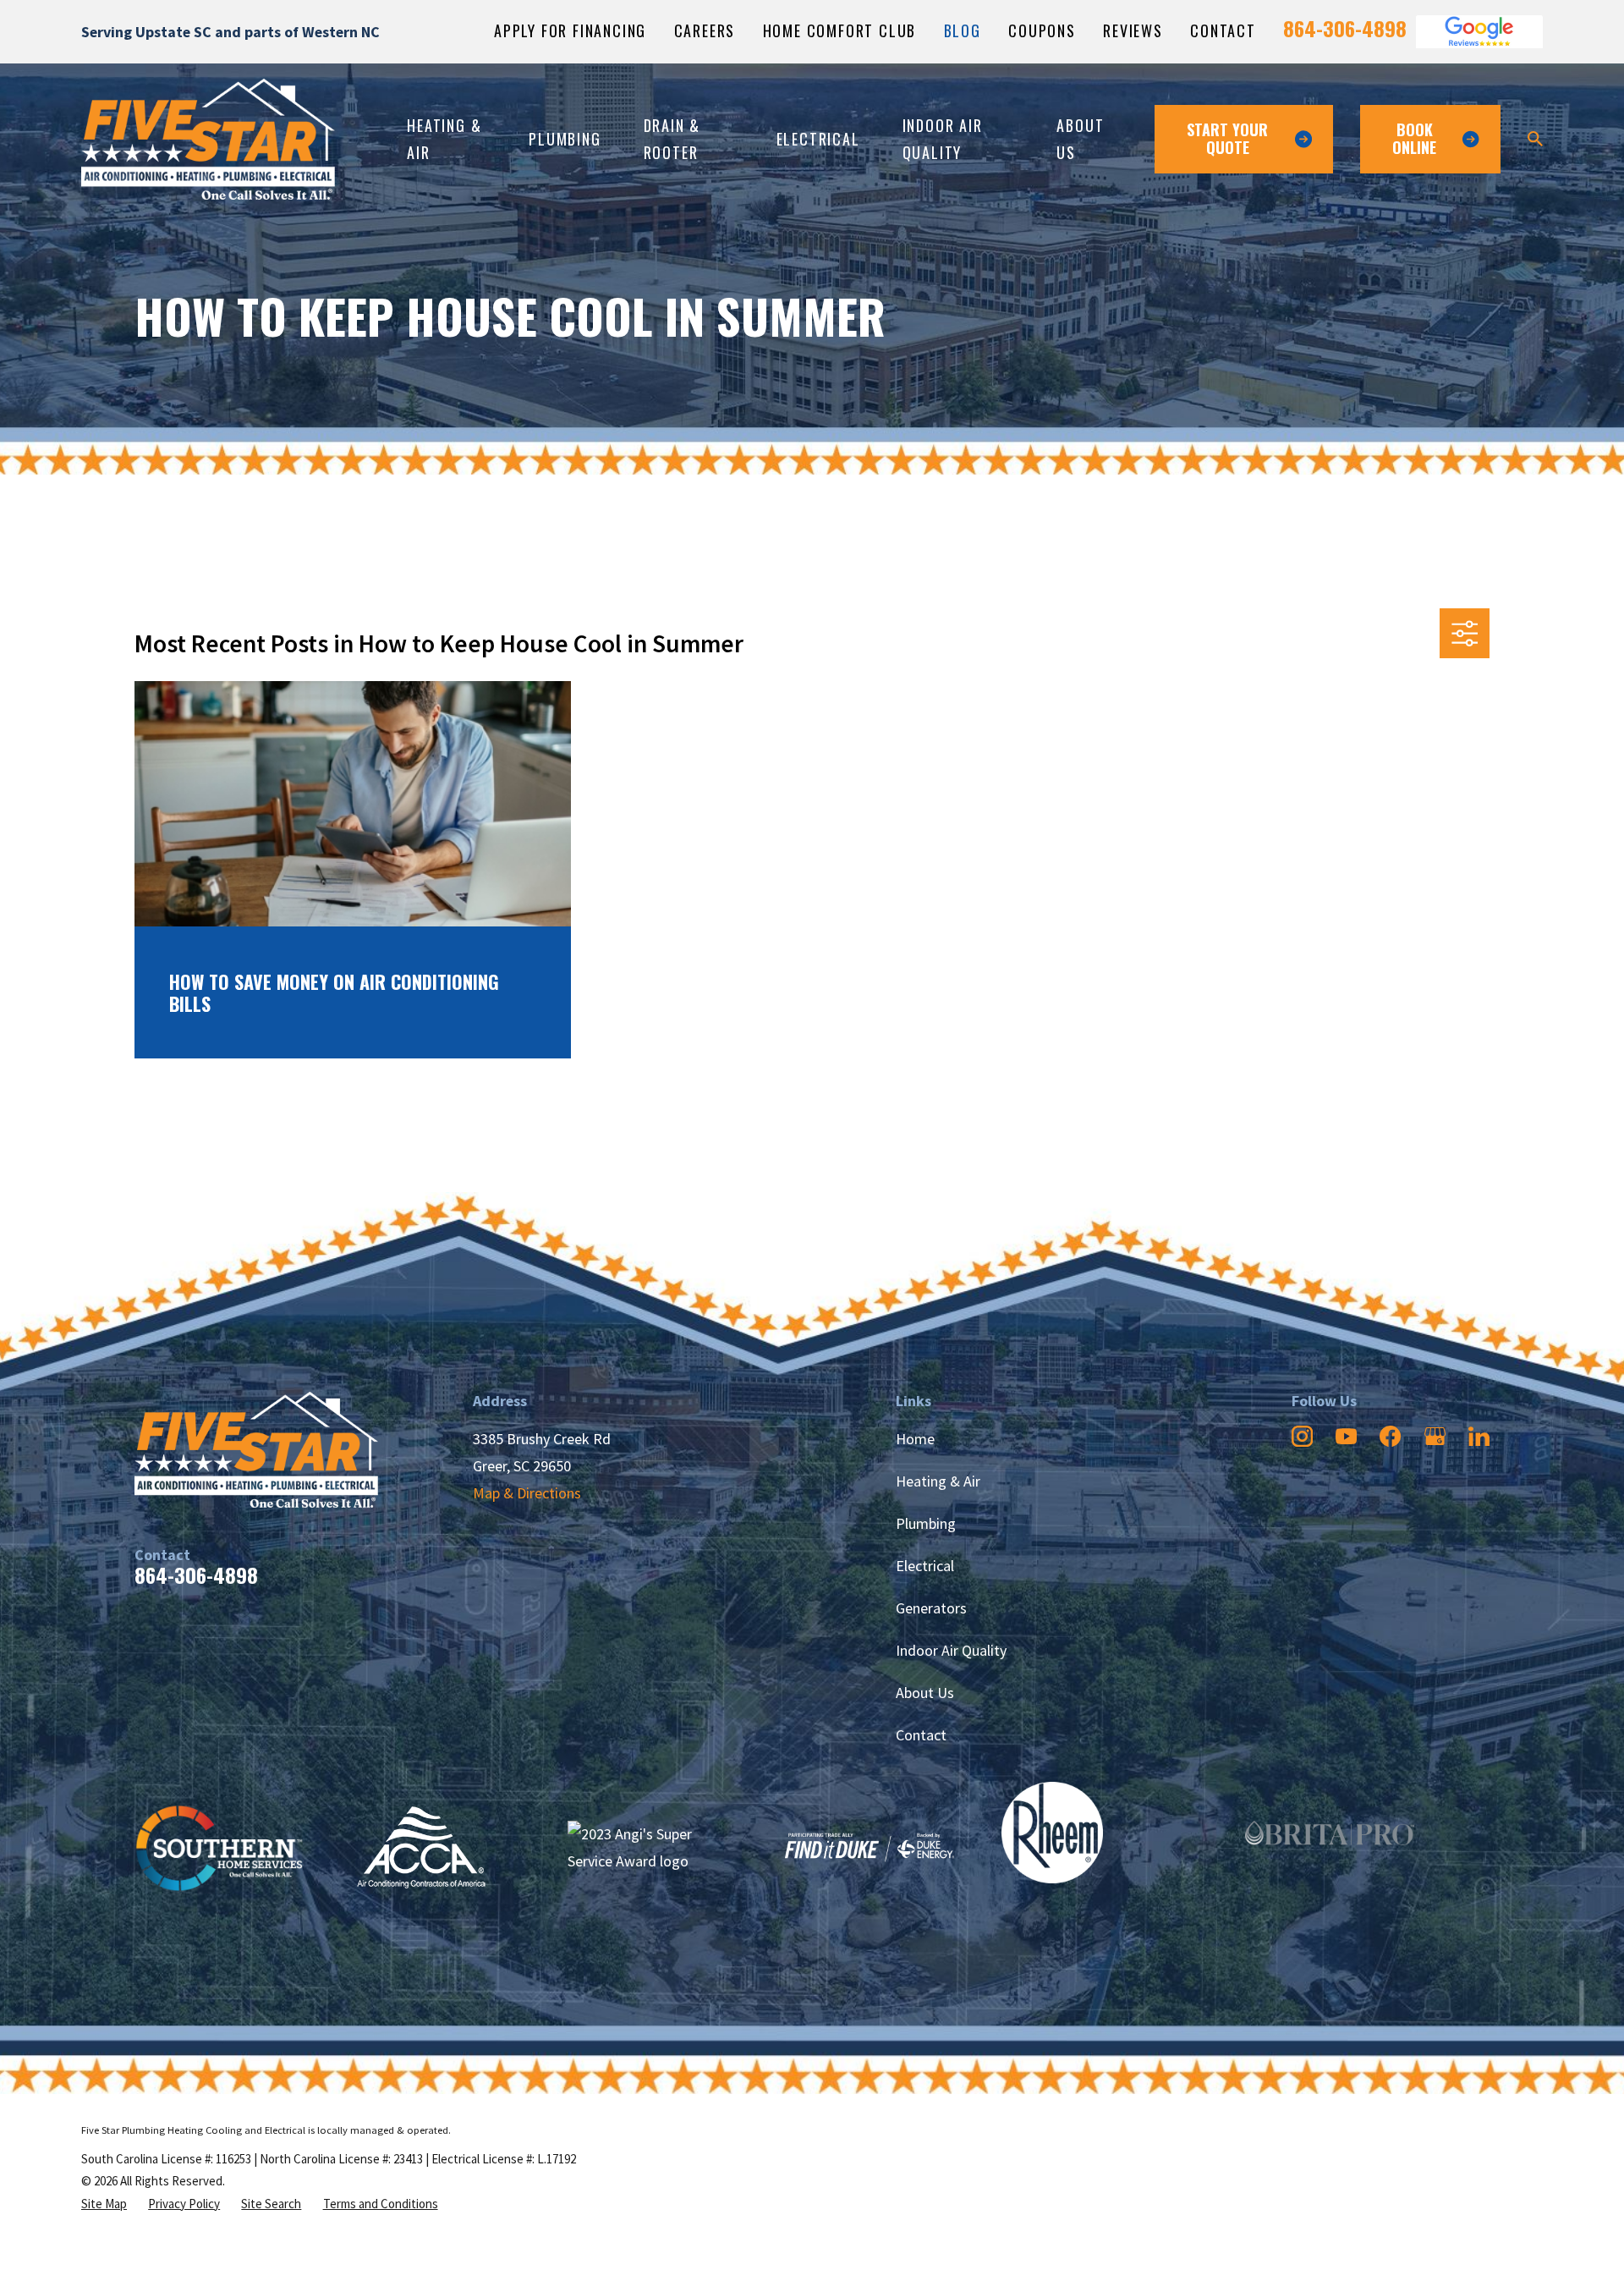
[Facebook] (1390, 1436)
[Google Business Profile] (1435, 1436)
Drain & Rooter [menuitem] (672, 139)
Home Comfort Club (840, 30)
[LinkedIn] (1479, 1436)
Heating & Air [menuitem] (444, 139)
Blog (963, 30)
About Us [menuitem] (1080, 139)
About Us (925, 1693)
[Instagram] (1302, 1436)
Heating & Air (938, 1481)
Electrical (925, 1566)
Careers (705, 30)
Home (915, 1439)
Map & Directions (527, 1493)
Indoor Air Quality (951, 1650)
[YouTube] (1346, 1436)
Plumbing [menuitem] (565, 139)
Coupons (1042, 30)
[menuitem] (104, 2204)
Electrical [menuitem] (818, 139)
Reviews (1133, 30)
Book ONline (1414, 139)
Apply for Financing (570, 30)
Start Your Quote (1227, 139)
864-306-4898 (1345, 28)
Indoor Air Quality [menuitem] (943, 139)
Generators (931, 1608)
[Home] (208, 139)
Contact (1223, 30)
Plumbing (926, 1523)
